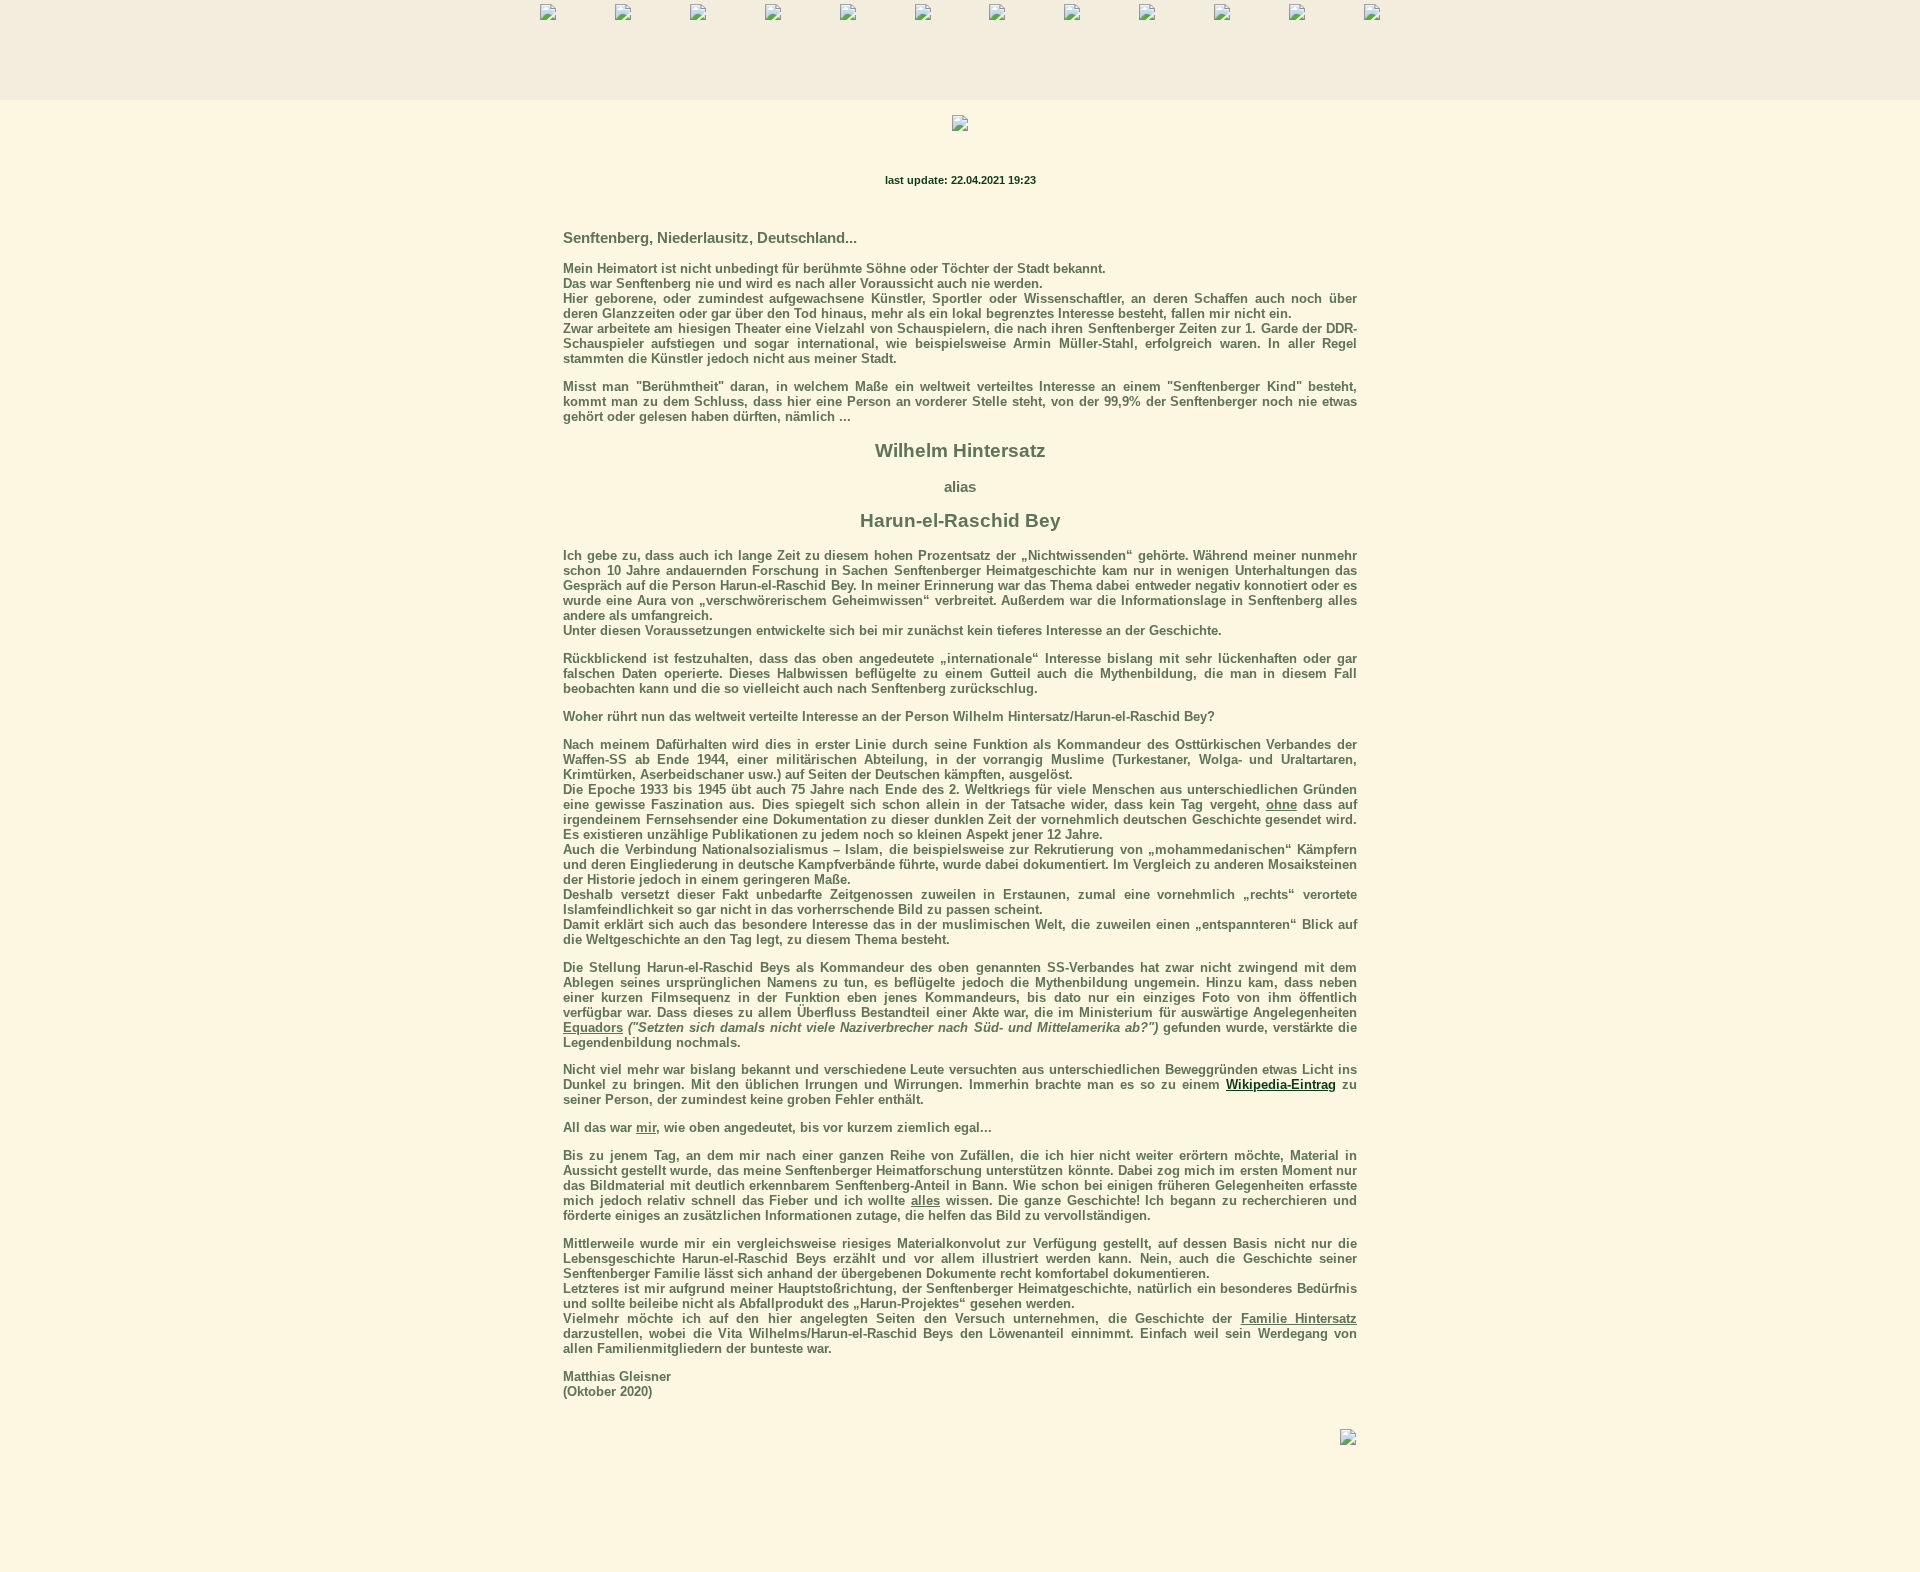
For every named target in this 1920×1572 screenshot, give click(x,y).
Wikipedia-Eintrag (1281, 1084)
